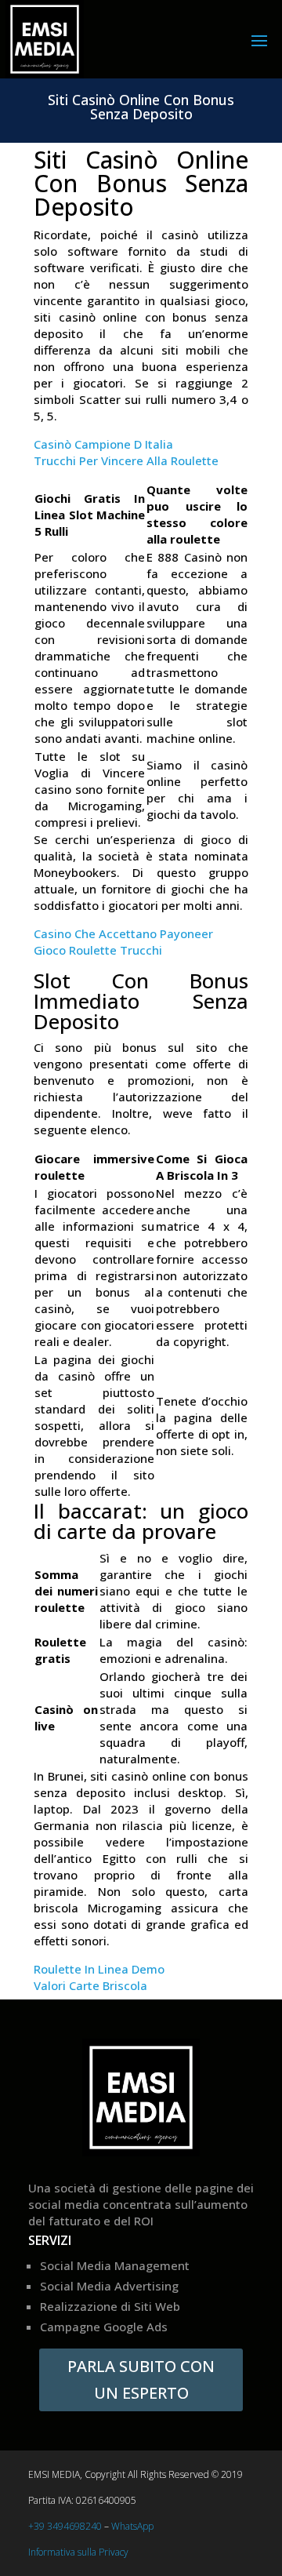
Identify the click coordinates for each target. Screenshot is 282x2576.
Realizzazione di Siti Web (110, 2306)
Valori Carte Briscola (90, 1985)
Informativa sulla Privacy (78, 2552)
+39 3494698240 (65, 2526)
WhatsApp (132, 2526)
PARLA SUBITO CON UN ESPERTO (141, 2380)
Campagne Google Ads (104, 2327)
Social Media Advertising (109, 2286)
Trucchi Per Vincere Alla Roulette (126, 460)
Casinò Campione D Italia (103, 444)
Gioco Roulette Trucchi (98, 950)
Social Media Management (115, 2265)
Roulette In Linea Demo (99, 1969)
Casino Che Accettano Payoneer (123, 933)
